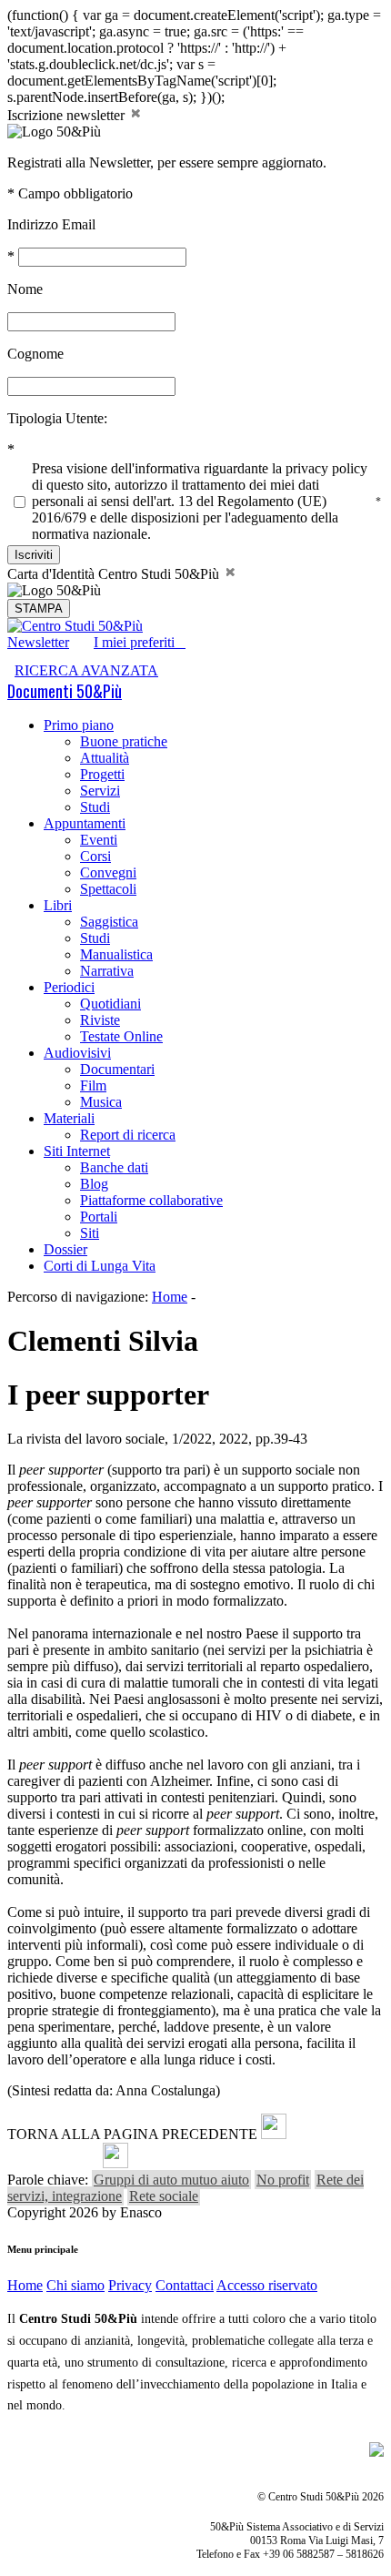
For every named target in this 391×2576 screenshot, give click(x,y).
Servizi (100, 791)
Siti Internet (77, 1151)
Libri (58, 905)
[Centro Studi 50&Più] (75, 626)
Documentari (117, 1069)
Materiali (69, 1118)
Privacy (130, 2285)
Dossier (65, 1249)
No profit (283, 2180)
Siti (90, 1233)
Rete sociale (164, 2196)
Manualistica (116, 954)
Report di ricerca (128, 1135)
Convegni (108, 872)
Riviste (100, 1020)
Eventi (99, 840)
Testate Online (121, 1036)
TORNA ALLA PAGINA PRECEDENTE (132, 2134)
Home (170, 1297)
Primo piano (79, 725)
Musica (101, 1102)
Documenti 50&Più (65, 691)
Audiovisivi (77, 1053)
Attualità (105, 758)
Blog (94, 1184)
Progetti (102, 774)
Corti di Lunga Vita (100, 1266)
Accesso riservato (267, 2285)
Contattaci (185, 2285)
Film (93, 1085)
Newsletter (38, 642)
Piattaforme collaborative (151, 1200)
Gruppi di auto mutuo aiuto (171, 2180)
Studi (95, 807)
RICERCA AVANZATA (86, 670)
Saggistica (109, 922)
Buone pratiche (124, 741)
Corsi (95, 856)
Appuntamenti (85, 823)
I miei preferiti (140, 642)
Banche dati (114, 1167)
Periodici (69, 987)
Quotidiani (110, 1004)
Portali (99, 1217)
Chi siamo (75, 2285)
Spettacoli (108, 889)
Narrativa (107, 971)
